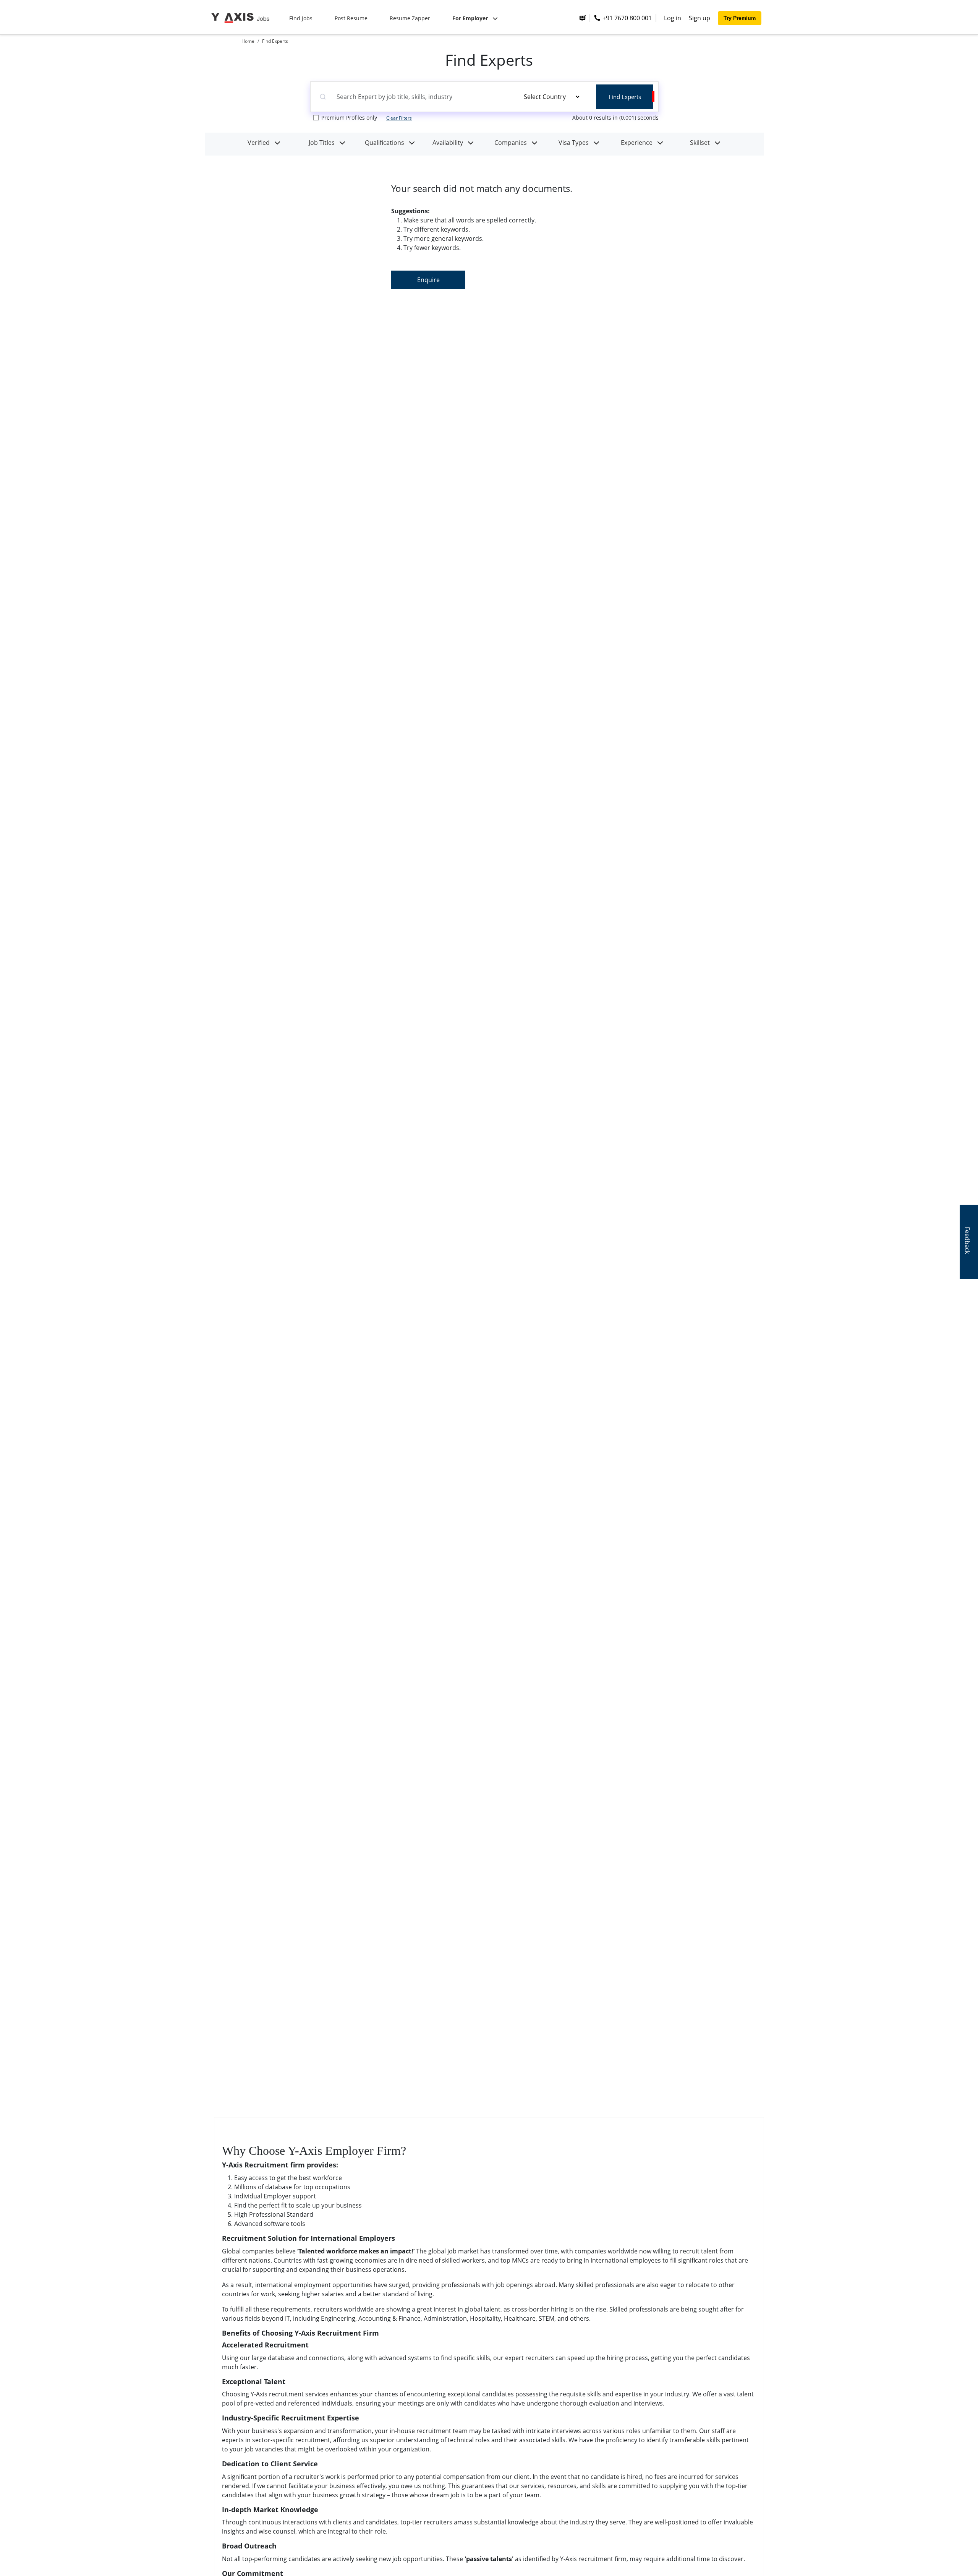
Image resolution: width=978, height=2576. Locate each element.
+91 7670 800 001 (626, 18)
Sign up (699, 18)
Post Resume (351, 18)
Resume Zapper (410, 18)
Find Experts (275, 41)
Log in (673, 18)
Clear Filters (399, 118)
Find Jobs (301, 18)
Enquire (428, 280)
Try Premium (740, 18)
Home (248, 41)
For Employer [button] (471, 18)
